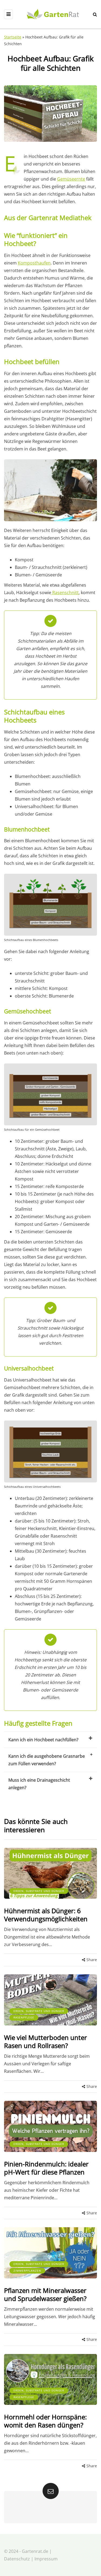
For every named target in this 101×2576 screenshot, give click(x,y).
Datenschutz (17, 2559)
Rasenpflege (24, 2017)
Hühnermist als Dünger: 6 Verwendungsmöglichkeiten (46, 1915)
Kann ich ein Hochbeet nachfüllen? (43, 1740)
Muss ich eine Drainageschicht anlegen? (39, 1784)
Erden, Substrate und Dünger (39, 1891)
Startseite (13, 37)
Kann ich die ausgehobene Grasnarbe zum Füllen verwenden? (47, 1760)
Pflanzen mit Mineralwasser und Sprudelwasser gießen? (45, 2294)
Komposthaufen (34, 263)
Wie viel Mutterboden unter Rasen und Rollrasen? (46, 2041)
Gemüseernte (71, 179)
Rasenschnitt (65, 593)
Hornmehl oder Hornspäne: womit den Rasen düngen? (45, 2421)
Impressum (46, 2559)
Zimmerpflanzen (27, 2271)
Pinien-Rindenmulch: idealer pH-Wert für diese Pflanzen (46, 2168)
